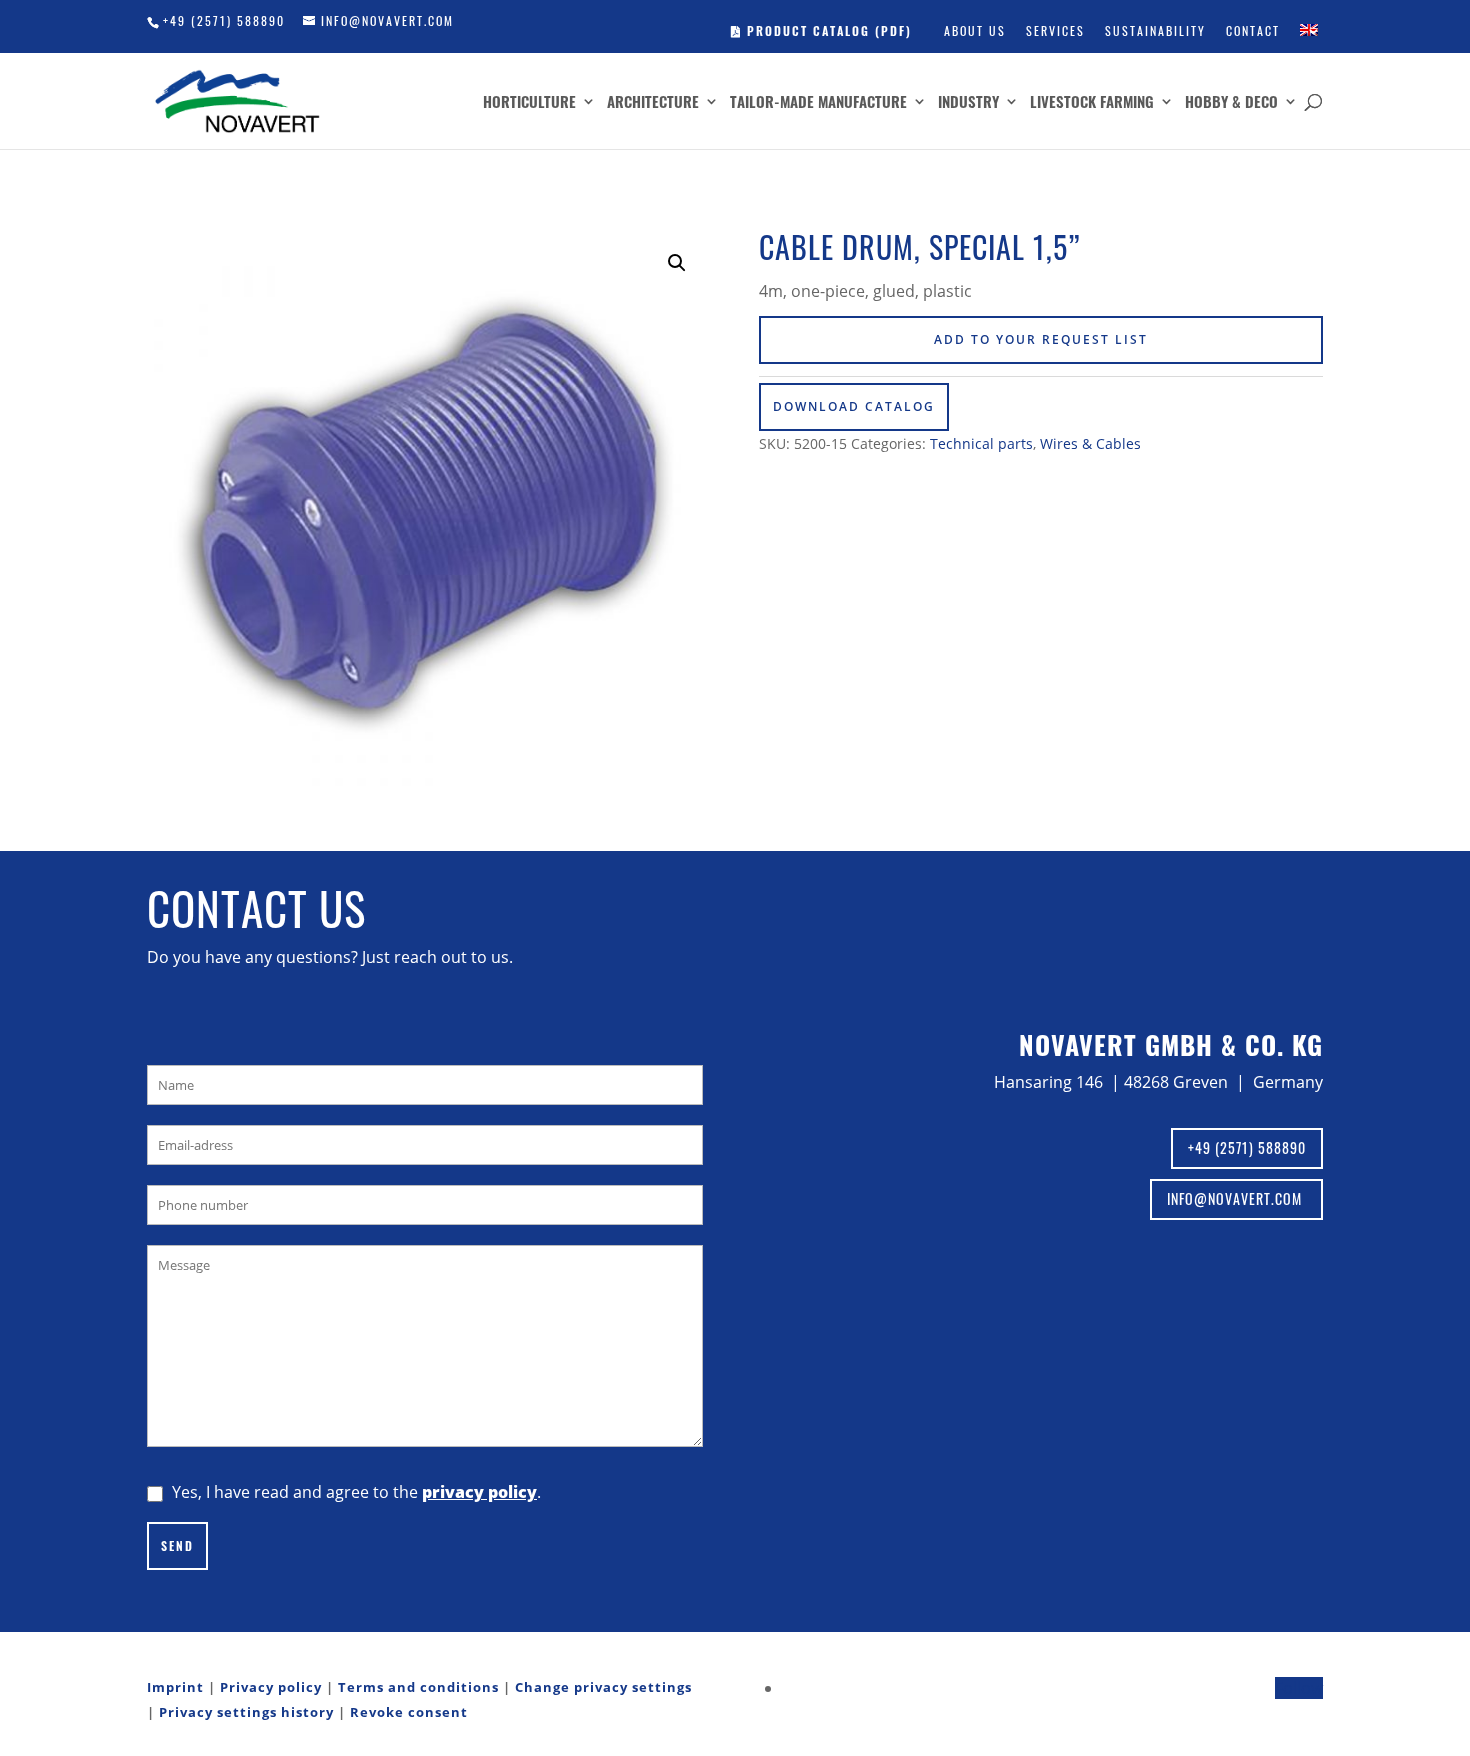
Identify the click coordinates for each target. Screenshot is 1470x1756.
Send (177, 1545)
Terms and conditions (418, 1687)
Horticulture (529, 103)
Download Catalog (854, 406)
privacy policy (479, 1492)
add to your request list (1041, 339)
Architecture (653, 103)
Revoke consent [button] (409, 1712)
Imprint (175, 1687)
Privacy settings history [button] (246, 1712)
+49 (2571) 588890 (224, 20)
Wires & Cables (1090, 443)
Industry (968, 103)
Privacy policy (271, 1687)
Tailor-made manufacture (818, 103)
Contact (1253, 30)
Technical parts (981, 443)
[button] (677, 263)
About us (975, 30)
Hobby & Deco (1231, 103)
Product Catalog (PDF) (827, 30)
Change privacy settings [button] (603, 1687)
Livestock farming (1092, 103)
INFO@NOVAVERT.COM (1236, 1198)
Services (1055, 30)
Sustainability (1155, 30)
